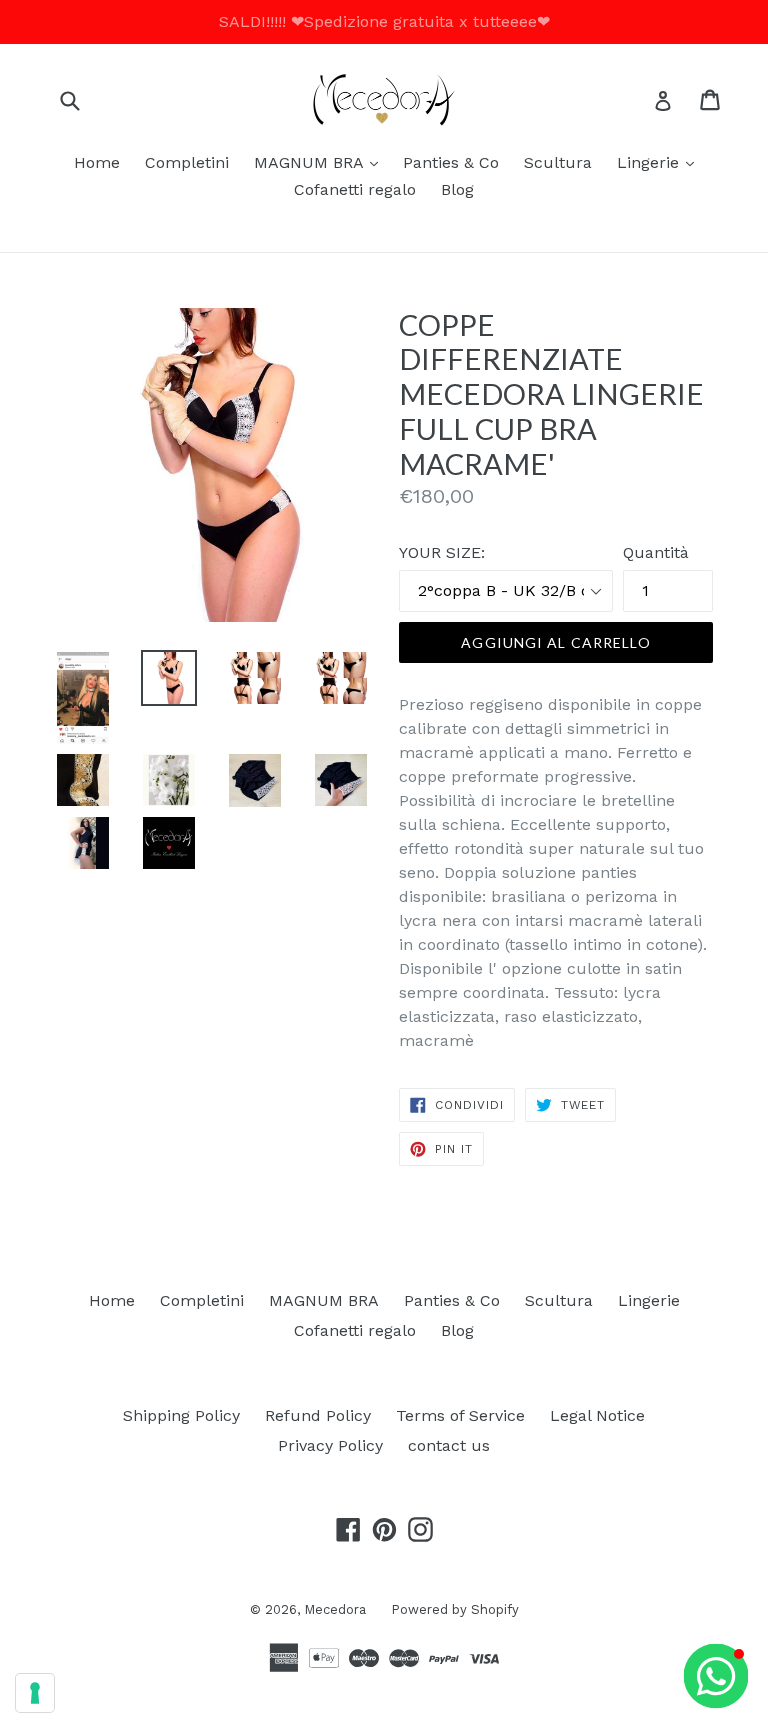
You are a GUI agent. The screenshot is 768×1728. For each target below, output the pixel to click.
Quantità (656, 552)
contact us (449, 1445)
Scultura (558, 162)
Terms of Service (460, 1415)
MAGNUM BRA (321, 162)
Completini (187, 162)
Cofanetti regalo (355, 189)
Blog (457, 189)
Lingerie (660, 162)
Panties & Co (451, 162)
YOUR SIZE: (442, 552)
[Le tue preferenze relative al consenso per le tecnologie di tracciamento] (35, 1693)
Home (97, 162)
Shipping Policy (181, 1415)
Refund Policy (318, 1415)
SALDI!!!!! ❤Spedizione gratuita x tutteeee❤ (384, 21)
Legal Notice (597, 1415)
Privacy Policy (330, 1445)
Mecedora (335, 1609)
